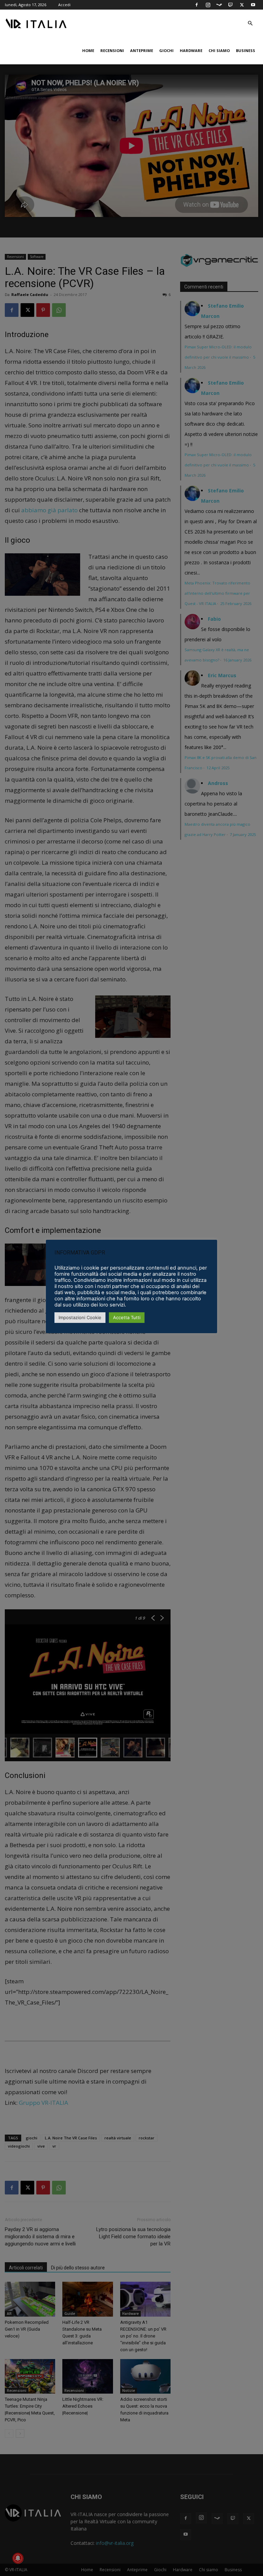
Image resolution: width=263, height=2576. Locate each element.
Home (88, 50)
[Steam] (219, 5)
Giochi (166, 50)
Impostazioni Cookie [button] (80, 1317)
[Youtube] (253, 5)
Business (246, 50)
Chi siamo (219, 50)
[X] (242, 5)
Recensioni (112, 50)
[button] (250, 23)
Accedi (64, 5)
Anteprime (142, 50)
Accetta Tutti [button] (127, 1317)
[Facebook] (197, 5)
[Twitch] (230, 5)
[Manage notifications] (18, 2558)
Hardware (191, 50)
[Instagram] (208, 5)
